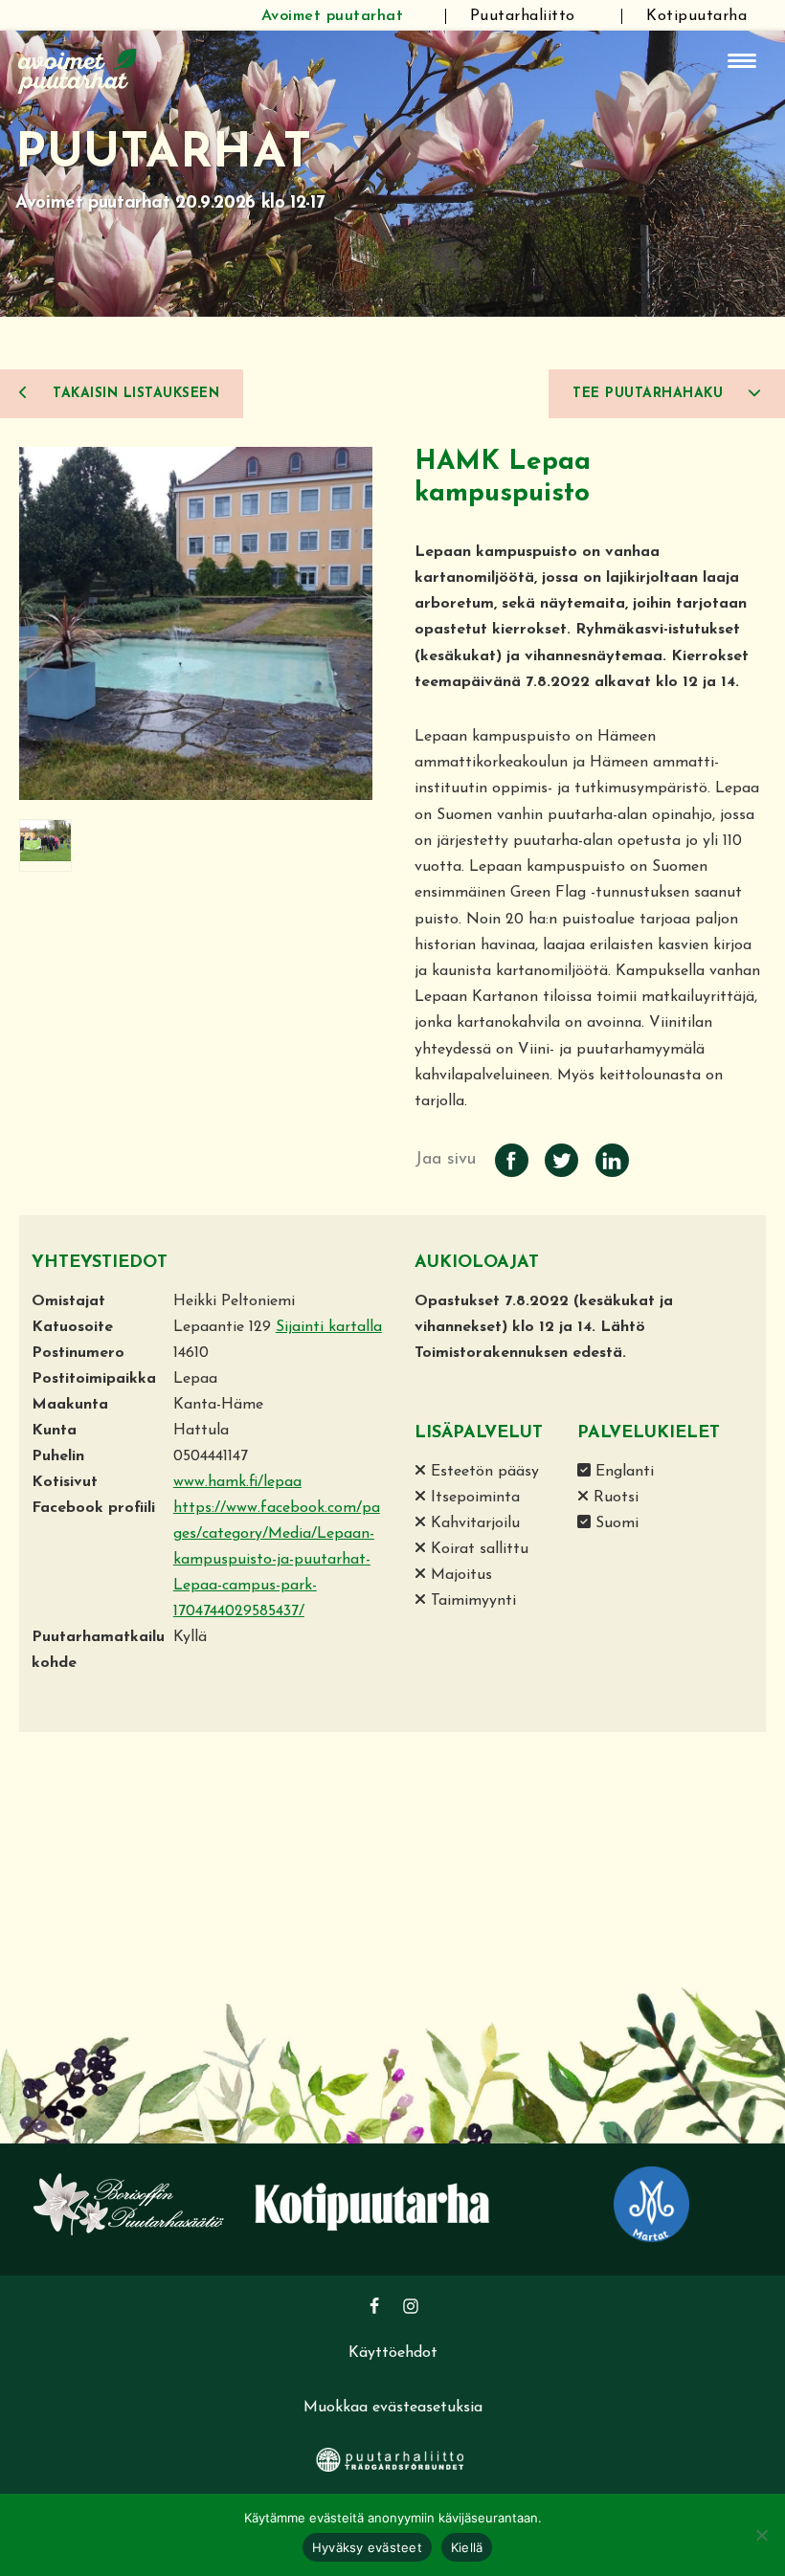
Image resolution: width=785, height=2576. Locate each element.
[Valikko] (742, 61)
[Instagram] (411, 2306)
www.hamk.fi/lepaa (237, 1482)
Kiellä (467, 2547)
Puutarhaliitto (523, 16)
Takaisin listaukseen (134, 394)
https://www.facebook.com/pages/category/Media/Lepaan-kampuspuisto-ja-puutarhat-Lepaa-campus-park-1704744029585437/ (277, 1560)
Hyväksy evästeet (367, 2547)
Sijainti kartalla (329, 1327)
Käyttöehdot (393, 2353)
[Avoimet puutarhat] (78, 69)
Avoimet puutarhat (333, 16)
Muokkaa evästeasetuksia (393, 2408)
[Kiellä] (761, 2535)
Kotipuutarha (696, 16)
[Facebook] (374, 2306)
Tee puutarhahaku (650, 394)
